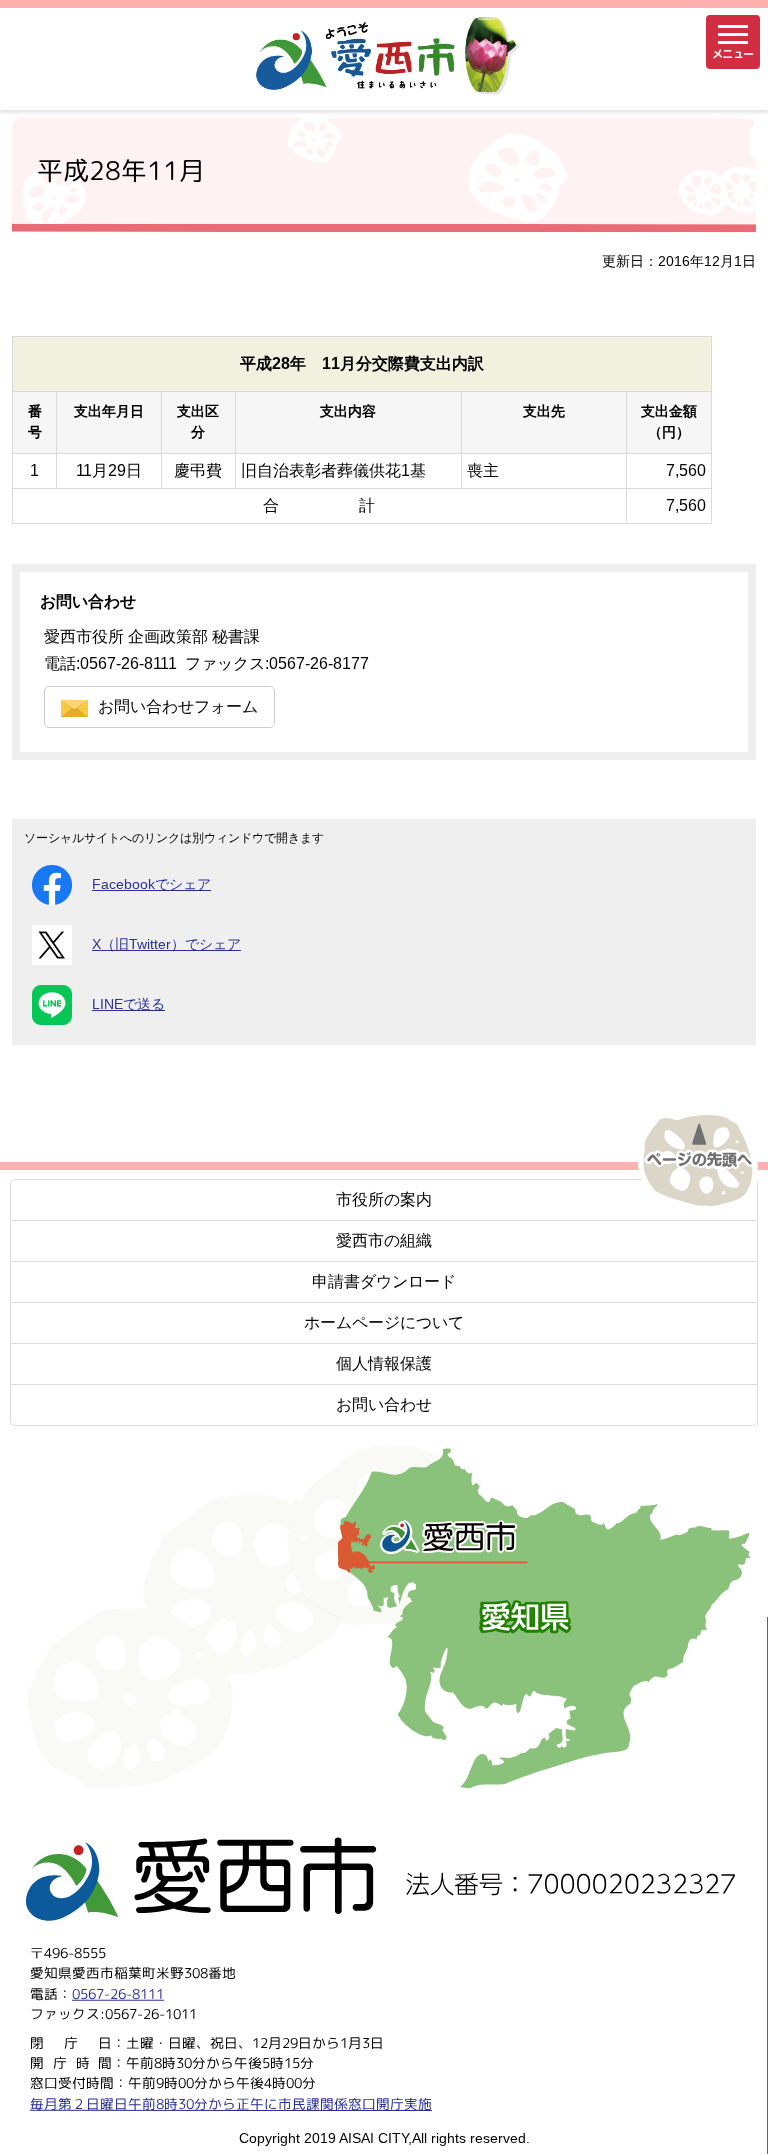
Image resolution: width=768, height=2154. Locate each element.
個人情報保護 (384, 1363)
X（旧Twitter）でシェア (166, 944)
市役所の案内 (384, 1199)
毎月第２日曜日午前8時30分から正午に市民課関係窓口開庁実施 (231, 2102)
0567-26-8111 (118, 1992)
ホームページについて (384, 1322)
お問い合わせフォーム (178, 706)
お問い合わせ (384, 1404)
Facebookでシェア (151, 884)
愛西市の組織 (384, 1240)
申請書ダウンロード (384, 1281)
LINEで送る (128, 1004)
